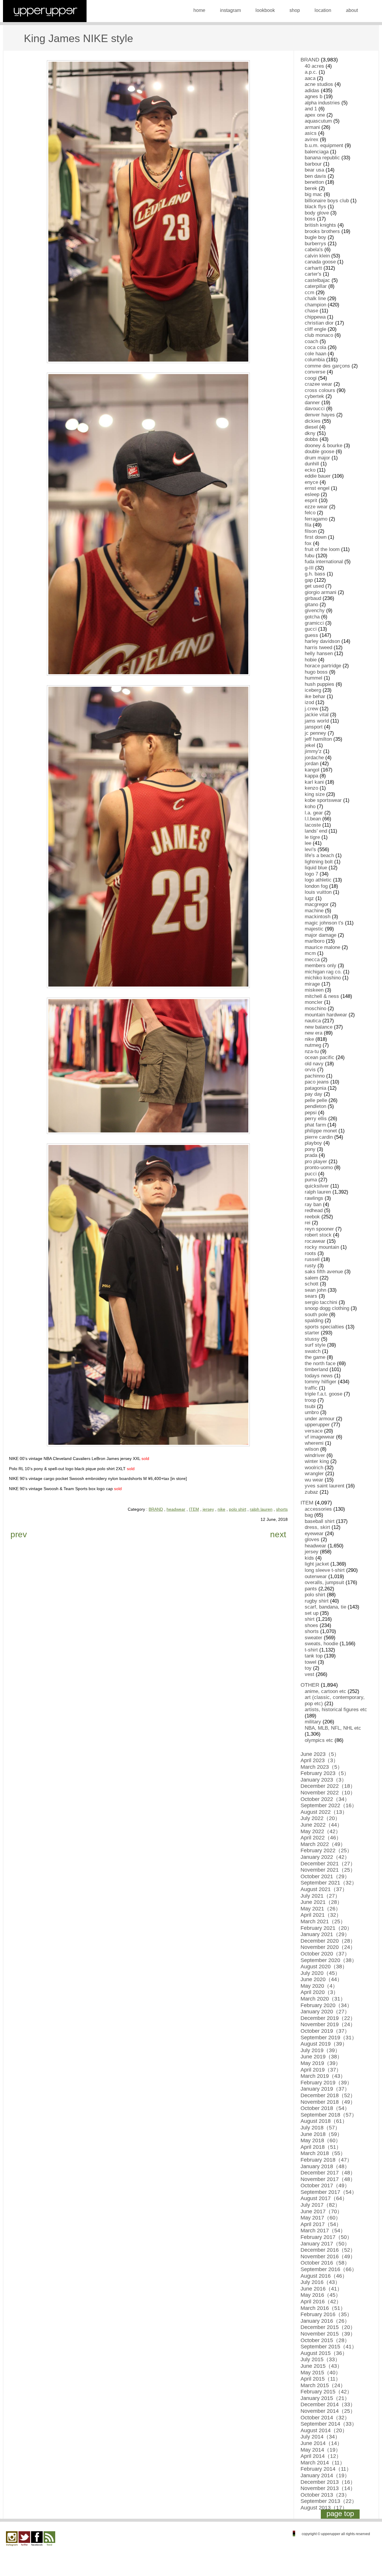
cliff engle (315, 329)
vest (309, 1674)
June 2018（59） (321, 2134)
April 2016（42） (321, 2302)
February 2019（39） (326, 2083)
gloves (312, 1539)
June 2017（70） (321, 2211)
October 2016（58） (325, 2263)
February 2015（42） (326, 2392)
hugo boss (316, 672)
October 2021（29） (325, 1876)
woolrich (314, 1468)
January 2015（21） (325, 2398)
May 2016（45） (321, 2295)
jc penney (315, 733)
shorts (282, 1509)
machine (314, 911)
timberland (316, 1369)
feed (49, 2539)
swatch (313, 1351)
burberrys (315, 244)
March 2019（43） (323, 2076)
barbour (313, 164)
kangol (312, 770)
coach (311, 341)
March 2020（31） (323, 1999)
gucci (311, 629)
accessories (318, 1509)
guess (311, 635)
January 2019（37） (325, 2089)
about (352, 10)
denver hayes (320, 415)
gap (309, 580)
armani (312, 127)
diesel (311, 427)
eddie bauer (318, 476)
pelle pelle (316, 1100)
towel (311, 1662)
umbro (312, 1412)
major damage (321, 935)
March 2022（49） (323, 1844)
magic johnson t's (324, 923)
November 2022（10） (328, 1793)
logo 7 (311, 874)
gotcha (312, 617)
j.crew (311, 709)
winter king (317, 1461)
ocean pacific (319, 1057)
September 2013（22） (329, 2501)
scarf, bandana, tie (325, 1607)
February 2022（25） (326, 1850)
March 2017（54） (323, 2231)
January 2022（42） (325, 1857)
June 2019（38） (321, 2057)
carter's (313, 274)
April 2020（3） (319, 1992)
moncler (314, 1002)
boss (310, 219)
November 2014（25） (328, 2411)
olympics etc (319, 1740)
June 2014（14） (321, 2443)
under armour (320, 1419)
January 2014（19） (325, 2475)
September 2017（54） (329, 2192)
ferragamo (316, 519)
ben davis (315, 176)
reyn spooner (319, 1229)
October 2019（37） (325, 2031)
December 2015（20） (328, 2327)
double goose (319, 452)
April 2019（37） (321, 2070)
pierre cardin (319, 1137)
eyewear (314, 1534)
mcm (310, 953)
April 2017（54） (321, 2224)
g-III (309, 568)
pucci (311, 1174)
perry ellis (316, 1119)
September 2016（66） (329, 2269)
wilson (312, 1449)
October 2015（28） (325, 2340)
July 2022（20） (320, 1818)
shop (295, 10)
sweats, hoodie (321, 1644)
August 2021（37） (324, 1889)
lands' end (316, 831)
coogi (311, 378)
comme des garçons (327, 366)
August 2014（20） (324, 2430)
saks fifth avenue (324, 1272)
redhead (314, 1210)
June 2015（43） (321, 2366)
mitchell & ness (322, 996)
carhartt (313, 268)
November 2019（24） (328, 2024)
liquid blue (316, 868)
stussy (312, 1339)
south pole (316, 1315)
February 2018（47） (326, 2160)
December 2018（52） (328, 2095)
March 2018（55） (323, 2153)
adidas (312, 91)
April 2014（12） (321, 2456)
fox (308, 543)
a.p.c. (311, 72)
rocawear (315, 1241)
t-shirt (311, 1650)
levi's (310, 849)
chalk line (315, 298)
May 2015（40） (321, 2373)
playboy (313, 1143)
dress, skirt (317, 1527)
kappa (311, 776)
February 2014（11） (326, 2469)
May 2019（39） (321, 2063)
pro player (316, 1162)
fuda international (324, 562)
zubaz (311, 1492)
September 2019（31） (329, 2038)
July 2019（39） (320, 2050)
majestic (314, 929)
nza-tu (312, 1051)
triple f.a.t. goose (324, 1394)
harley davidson (322, 641)
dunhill (312, 464)
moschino (315, 1008)
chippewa (315, 317)
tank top (314, 1656)
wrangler (314, 1474)
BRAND (156, 1509)
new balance (319, 1027)
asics (311, 133)
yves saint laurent (325, 1486)
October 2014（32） (325, 2418)
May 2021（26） (321, 1909)
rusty (310, 1266)
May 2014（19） (321, 2450)
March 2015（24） (323, 2385)
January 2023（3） (324, 1780)
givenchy (315, 611)
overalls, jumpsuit (324, 1582)
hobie (311, 660)
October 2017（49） (325, 2185)
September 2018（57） (329, 2115)
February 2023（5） (325, 1773)
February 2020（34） (326, 2005)
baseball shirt (320, 1521)
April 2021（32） (321, 1915)
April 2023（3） (319, 1760)
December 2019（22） (328, 2018)
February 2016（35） (326, 2314)
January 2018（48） (325, 2166)
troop (310, 1400)
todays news (319, 1376)
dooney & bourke (324, 446)
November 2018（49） (328, 2102)
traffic (311, 1388)
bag (309, 1515)
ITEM (194, 1509)
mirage (312, 984)
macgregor (317, 904)
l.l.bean (313, 819)
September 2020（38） (329, 1960)
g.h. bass (315, 574)
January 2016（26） (325, 2321)
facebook (37, 2539)
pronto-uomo (319, 1167)
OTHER (310, 1685)
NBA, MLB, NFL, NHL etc (333, 1728)
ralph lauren (261, 1509)
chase (311, 311)
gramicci (314, 623)
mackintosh (318, 917)
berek (311, 188)
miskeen (314, 990)
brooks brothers (322, 231)
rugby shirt (317, 1601)
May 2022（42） (321, 1831)
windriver (315, 1455)
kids (309, 1558)
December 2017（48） (328, 2173)
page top (340, 2514)
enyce (311, 482)
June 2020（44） (321, 1979)
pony (310, 1149)
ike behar (315, 696)
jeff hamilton (318, 739)
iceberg (313, 690)
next (278, 1534)
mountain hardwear (326, 1015)
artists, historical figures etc (336, 1710)
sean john (315, 1290)
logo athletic (318, 880)
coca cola (315, 347)
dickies (313, 421)
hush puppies (319, 684)
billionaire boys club (327, 201)
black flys (315, 207)
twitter (24, 2539)
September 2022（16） (329, 1805)
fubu (309, 556)
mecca (312, 960)
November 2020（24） (328, 1947)
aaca (310, 78)
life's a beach (319, 855)
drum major (317, 458)
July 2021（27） (320, 1896)
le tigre (312, 837)
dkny (310, 433)
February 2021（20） (326, 1928)
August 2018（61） (324, 2121)
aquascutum (318, 121)
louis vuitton (318, 892)
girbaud (313, 598)
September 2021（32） (329, 1883)
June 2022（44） (321, 1825)
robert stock (318, 1235)
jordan (312, 764)
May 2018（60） (321, 2140)
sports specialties (324, 1327)
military (313, 1722)
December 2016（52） (328, 2250)
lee (308, 843)
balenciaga (317, 152)
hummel (314, 678)
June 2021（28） (321, 1902)
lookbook (265, 10)
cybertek (314, 396)
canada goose (320, 262)
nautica (313, 1021)
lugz (309, 898)
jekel (310, 745)
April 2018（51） (321, 2147)
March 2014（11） (323, 2463)
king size (315, 794)
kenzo (311, 788)
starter (312, 1333)
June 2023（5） (320, 1754)
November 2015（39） (328, 2334)
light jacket (317, 1564)
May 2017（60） (321, 2218)
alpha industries (322, 103)
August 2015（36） (324, 2353)
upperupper (317, 1425)
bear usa (314, 170)
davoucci (315, 409)
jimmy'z (313, 751)
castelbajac (317, 280)
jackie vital (317, 715)
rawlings (314, 1198)
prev (19, 1534)
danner (312, 403)
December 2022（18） (328, 1786)
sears (311, 1296)
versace (314, 1431)
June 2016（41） (321, 2289)
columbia (315, 360)
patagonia (315, 1088)
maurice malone (322, 947)
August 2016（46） (324, 2276)
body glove (317, 213)
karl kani (314, 782)
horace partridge (323, 666)
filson (311, 531)
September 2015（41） (329, 2347)
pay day (314, 1094)
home (199, 10)
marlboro (315, 941)
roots (310, 1253)
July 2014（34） (320, 2437)
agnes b (314, 97)
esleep (312, 494)
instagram (230, 10)
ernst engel (317, 488)
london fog (316, 886)
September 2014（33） (329, 2424)
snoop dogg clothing (327, 1308)
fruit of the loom (322, 549)
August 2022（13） (324, 1812)
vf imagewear (320, 1437)
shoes (311, 1625)
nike (221, 1509)
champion (315, 305)
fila (308, 525)
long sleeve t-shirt (325, 1570)
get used (314, 586)
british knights (320, 225)
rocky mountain (322, 1247)
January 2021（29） (325, 1934)
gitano (311, 605)
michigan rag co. (323, 972)
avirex (312, 139)
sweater (314, 1638)
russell (312, 1259)
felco (310, 513)
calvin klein (317, 256)
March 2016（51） (323, 2308)
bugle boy (315, 237)
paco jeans (317, 1082)
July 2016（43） (320, 2282)
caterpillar (316, 286)
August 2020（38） (324, 1967)
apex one (315, 115)
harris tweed (318, 648)
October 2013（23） (325, 2495)
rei (308, 1223)
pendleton (315, 1106)
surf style (315, 1345)
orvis (310, 1070)
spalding (314, 1321)
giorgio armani (321, 592)
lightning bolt (319, 862)
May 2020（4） (319, 1986)
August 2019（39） (324, 2044)
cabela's (314, 250)
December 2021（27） (328, 1864)
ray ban (313, 1204)
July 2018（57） (320, 2128)
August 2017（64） (324, 2198)
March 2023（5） (322, 1767)
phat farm (315, 1125)
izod (309, 702)
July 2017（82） (320, 2205)
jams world (317, 721)
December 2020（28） (328, 1941)
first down (316, 537)
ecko (310, 470)
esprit (311, 500)
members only (321, 966)
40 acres (314, 66)
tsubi (310, 1406)
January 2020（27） (325, 2012)
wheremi (314, 1443)
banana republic (322, 158)
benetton (314, 182)
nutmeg (313, 1045)
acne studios (319, 84)
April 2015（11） (321, 2379)
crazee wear (318, 384)
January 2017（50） (325, 2244)
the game (315, 1357)
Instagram (12, 2539)
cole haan (315, 354)
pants (311, 1589)
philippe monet (321, 1131)
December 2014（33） (328, 2404)
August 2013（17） (324, 2508)
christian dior (319, 323)
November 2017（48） (328, 2179)
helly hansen (319, 653)
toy (308, 1668)
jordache (314, 758)
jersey (208, 1509)
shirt (310, 1619)
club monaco (319, 335)
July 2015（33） (320, 2359)
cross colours (320, 390)
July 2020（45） (320, 1973)
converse (315, 372)
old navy (314, 1064)
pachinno (315, 1076)
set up (312, 1613)
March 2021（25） (323, 1921)
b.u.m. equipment (324, 145)
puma (311, 1180)
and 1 (311, 109)
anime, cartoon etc (325, 1691)
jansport (314, 727)
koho (310, 807)
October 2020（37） (325, 1954)
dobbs (311, 439)
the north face (320, 1363)
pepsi (311, 1113)
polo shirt (238, 1509)
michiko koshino (323, 978)
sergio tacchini (321, 1302)
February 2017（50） (326, 2237)
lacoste (313, 825)
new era (314, 1033)
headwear (176, 1509)
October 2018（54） (325, 2108)
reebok (312, 1217)
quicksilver (317, 1186)
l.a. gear (314, 813)
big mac (314, 194)
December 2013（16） (328, 2482)
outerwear (316, 1576)
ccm (309, 293)
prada (311, 1155)
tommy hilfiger (321, 1382)
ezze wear (316, 507)
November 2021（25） (328, 1870)
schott (312, 1284)
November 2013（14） (328, 2488)
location (323, 10)
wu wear (314, 1480)
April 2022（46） (321, 1838)
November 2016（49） (328, 2256)
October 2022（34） (325, 1799)
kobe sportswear (323, 800)
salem (311, 1278)
